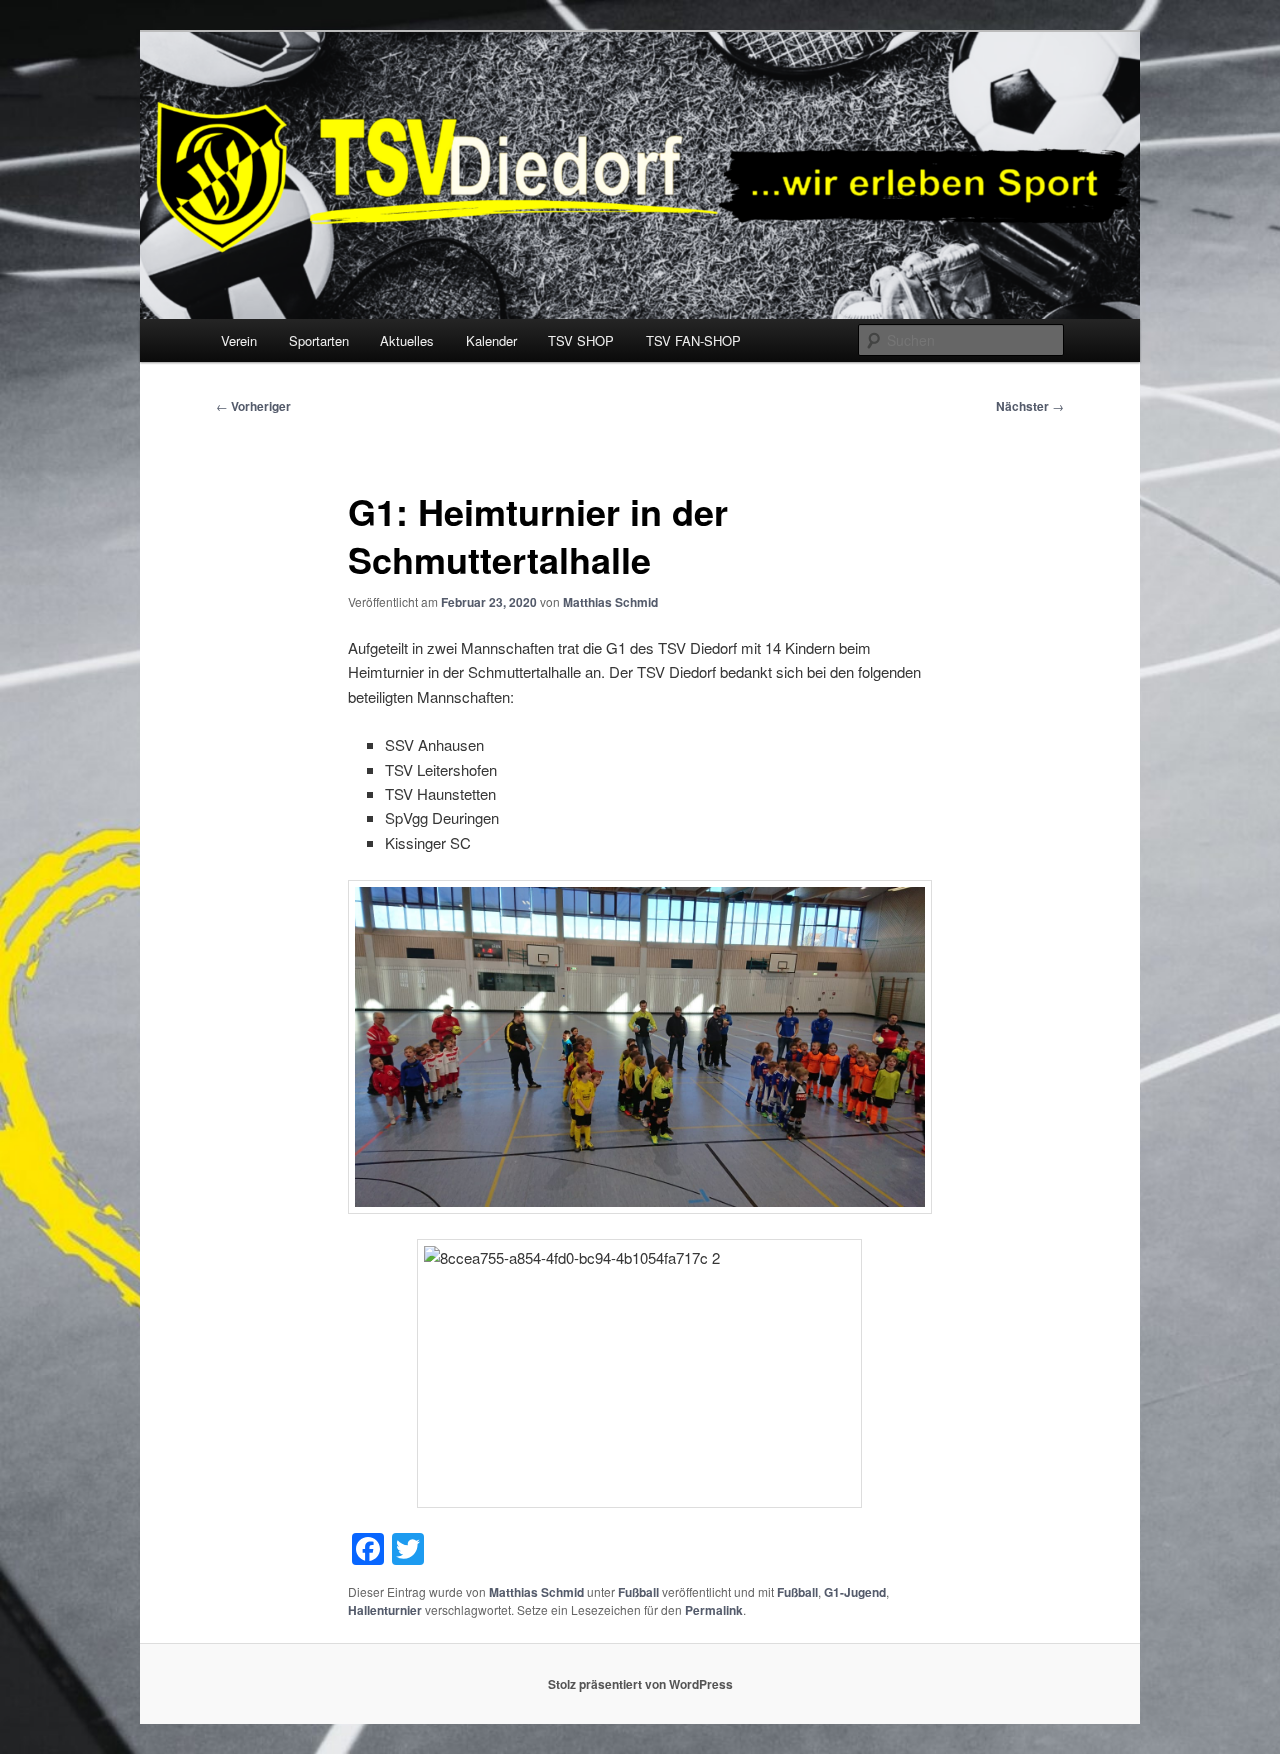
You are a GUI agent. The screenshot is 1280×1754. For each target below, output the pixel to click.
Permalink (714, 1610)
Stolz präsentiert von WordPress (640, 1684)
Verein (239, 340)
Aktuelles (407, 340)
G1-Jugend (855, 1592)
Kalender (491, 340)
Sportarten (319, 340)
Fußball (638, 1592)
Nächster (1030, 406)
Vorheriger (253, 406)
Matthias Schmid (610, 602)
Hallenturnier (385, 1610)
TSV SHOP (581, 340)
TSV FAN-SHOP (693, 340)
